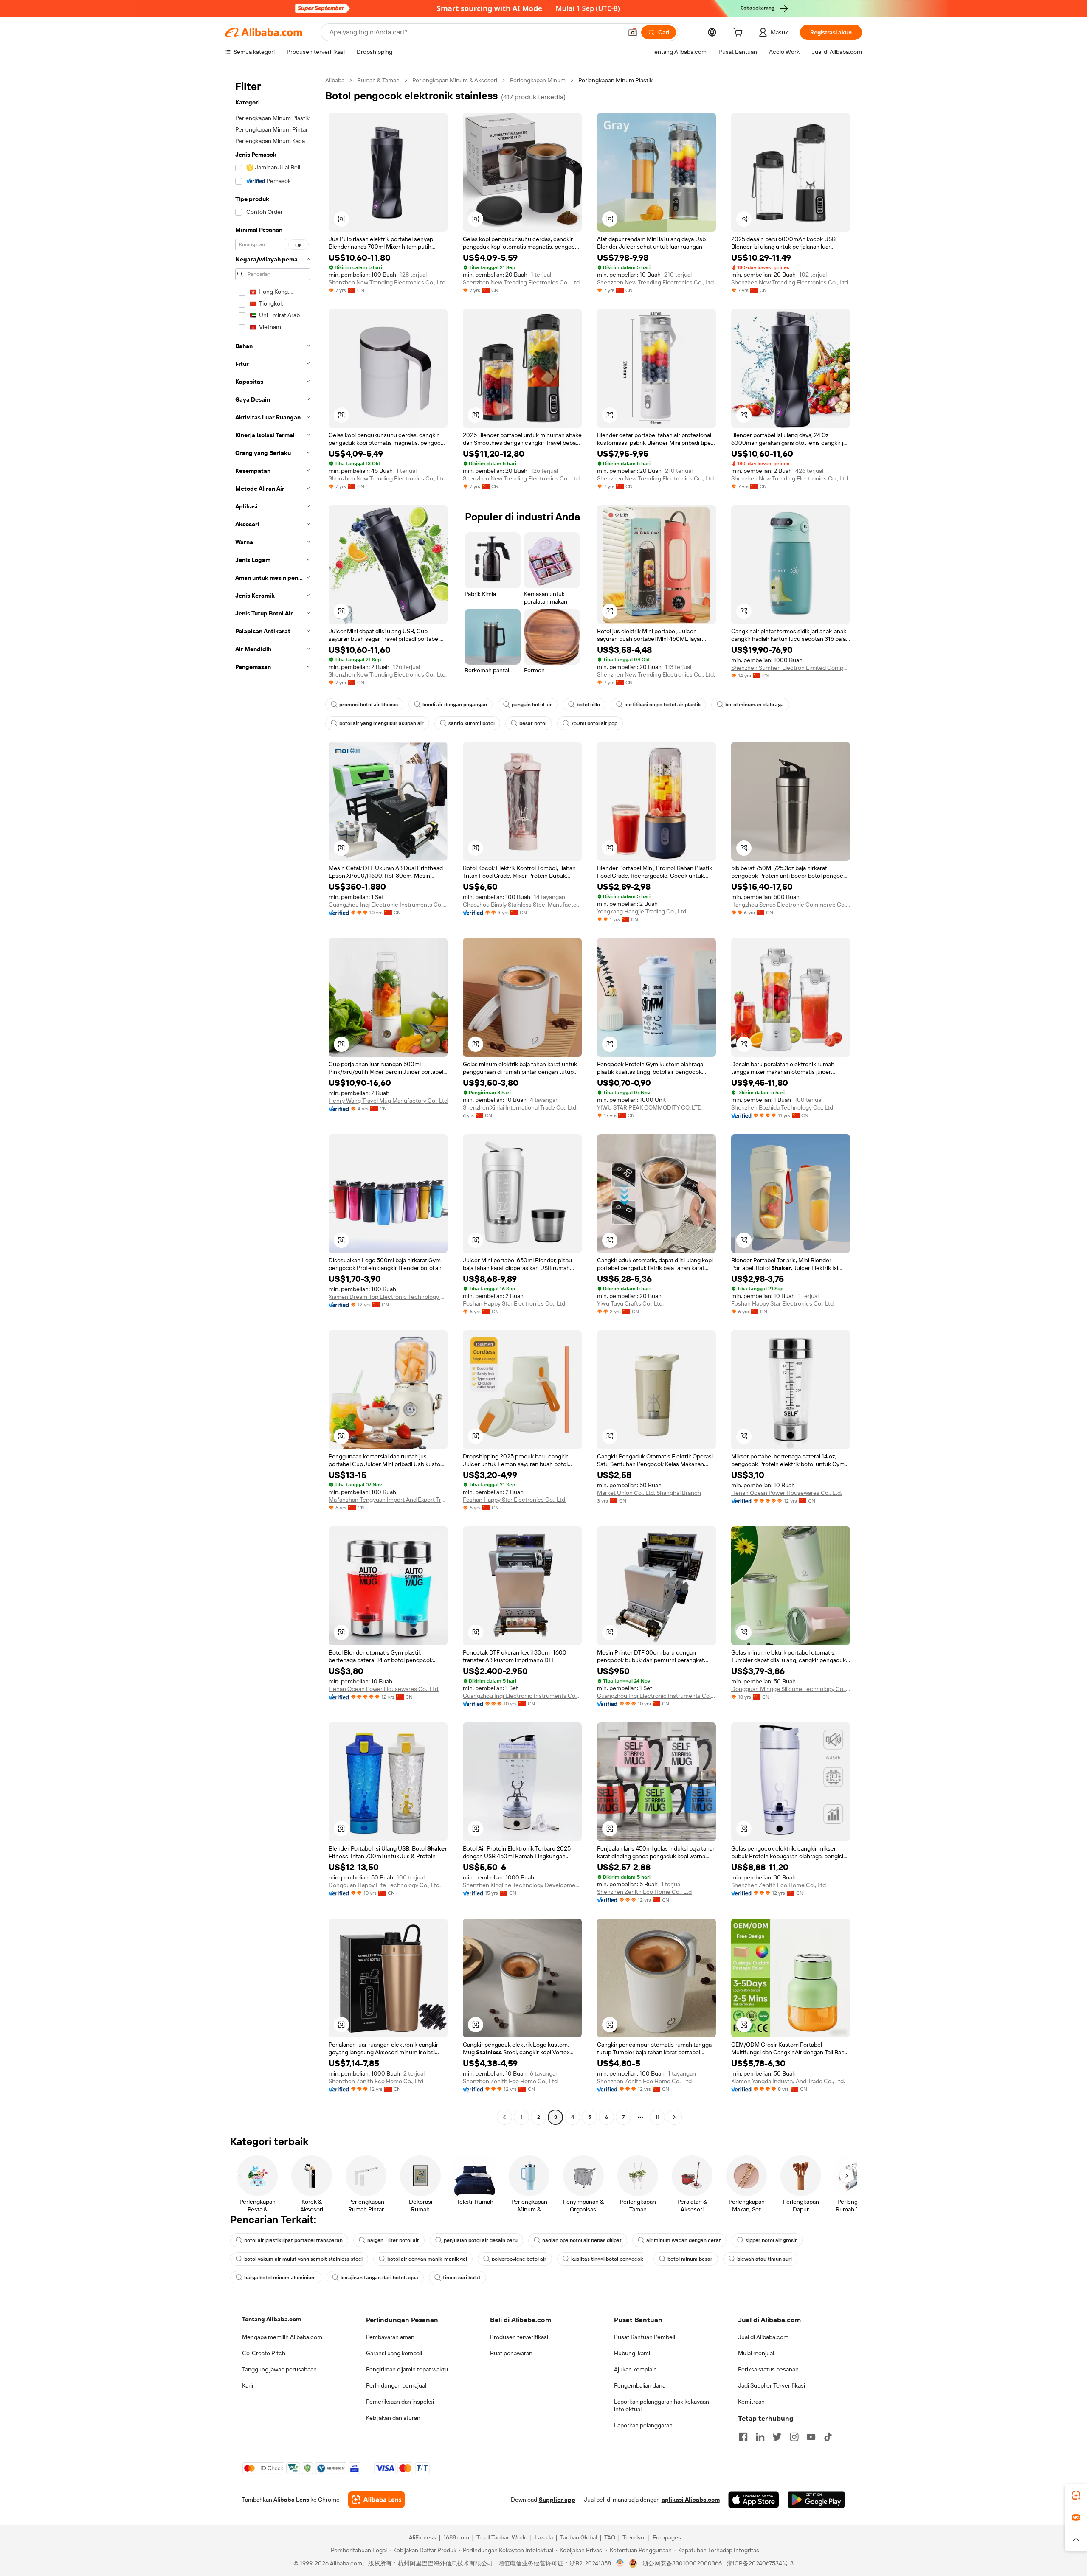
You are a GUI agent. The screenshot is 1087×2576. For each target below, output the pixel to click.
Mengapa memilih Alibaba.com (282, 2337)
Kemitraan (751, 2402)
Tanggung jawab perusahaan (279, 2369)
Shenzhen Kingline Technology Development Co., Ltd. (522, 1885)
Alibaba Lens (291, 2500)
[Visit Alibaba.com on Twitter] (777, 2437)
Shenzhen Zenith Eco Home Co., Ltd (644, 1892)
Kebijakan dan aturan (393, 2418)
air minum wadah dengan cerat (684, 2240)
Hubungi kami (632, 2353)
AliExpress (422, 2537)
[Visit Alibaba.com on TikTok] (828, 2437)
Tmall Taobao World (502, 2537)
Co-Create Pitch (264, 2353)
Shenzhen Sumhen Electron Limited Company (791, 668)
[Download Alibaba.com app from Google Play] (816, 2500)
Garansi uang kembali (394, 2353)
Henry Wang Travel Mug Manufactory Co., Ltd (388, 1101)
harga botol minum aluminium (280, 2278)
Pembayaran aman (390, 2337)
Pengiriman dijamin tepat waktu (407, 2369)
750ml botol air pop (594, 723)
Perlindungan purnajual (396, 2385)
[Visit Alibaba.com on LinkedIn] (760, 2437)
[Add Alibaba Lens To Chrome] (376, 2500)
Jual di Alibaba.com (763, 2337)
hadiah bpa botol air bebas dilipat (582, 2240)
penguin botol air (532, 705)
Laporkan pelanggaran (643, 2425)
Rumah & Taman (378, 80)
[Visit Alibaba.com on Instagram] (794, 2437)
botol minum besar (690, 2259)
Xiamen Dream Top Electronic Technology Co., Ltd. (388, 1297)
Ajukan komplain (635, 2369)
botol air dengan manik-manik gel (427, 2259)
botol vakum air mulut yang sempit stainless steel (303, 2259)
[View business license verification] (620, 2563)
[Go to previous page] (504, 2117)
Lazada (544, 2537)
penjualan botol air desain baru (481, 2240)
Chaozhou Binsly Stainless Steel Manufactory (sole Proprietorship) (522, 905)
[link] (1076, 2495)
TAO (610, 2537)
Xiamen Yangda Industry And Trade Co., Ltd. (788, 2081)
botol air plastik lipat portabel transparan (293, 2240)
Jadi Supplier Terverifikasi (772, 2385)
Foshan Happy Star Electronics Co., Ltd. (515, 1303)
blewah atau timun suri (765, 2259)
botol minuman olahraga (755, 705)
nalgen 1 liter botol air (393, 2240)
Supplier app (557, 2500)
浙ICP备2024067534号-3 (760, 2563)
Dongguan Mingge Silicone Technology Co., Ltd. (791, 1689)
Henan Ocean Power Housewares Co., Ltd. (787, 1493)
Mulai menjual (756, 2353)
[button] (633, 32)
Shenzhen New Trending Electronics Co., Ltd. (388, 282)
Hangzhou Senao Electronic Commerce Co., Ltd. (791, 905)
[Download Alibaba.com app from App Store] (754, 2500)
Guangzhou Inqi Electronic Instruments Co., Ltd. (388, 905)
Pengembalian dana (640, 2385)
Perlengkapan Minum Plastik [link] (615, 80)
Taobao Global (579, 2537)
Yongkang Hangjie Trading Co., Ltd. (642, 911)
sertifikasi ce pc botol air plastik (663, 705)
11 (657, 2117)
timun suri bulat (462, 2278)
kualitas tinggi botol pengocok (607, 2259)
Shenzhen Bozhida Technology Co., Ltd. (783, 1107)
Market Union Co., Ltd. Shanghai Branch (649, 1493)
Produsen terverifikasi (519, 2337)
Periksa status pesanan (768, 2369)
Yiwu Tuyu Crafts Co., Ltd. (630, 1303)
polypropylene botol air (519, 2259)
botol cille (588, 705)
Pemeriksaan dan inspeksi (400, 2402)
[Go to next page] (674, 2117)
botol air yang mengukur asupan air (382, 723)
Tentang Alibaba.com (272, 2319)
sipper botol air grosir (771, 2240)
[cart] (740, 34)
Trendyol (634, 2537)
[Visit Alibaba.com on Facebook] (743, 2437)
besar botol (533, 723)
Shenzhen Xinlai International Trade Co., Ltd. (520, 1107)
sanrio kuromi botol (472, 723)
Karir (248, 2385)
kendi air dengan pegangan (455, 705)
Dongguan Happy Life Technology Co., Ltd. (385, 1885)
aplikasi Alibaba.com (691, 2500)
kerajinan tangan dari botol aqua (379, 2278)
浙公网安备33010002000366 (682, 2563)
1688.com (456, 2537)
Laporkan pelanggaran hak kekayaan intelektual (662, 2405)
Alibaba (335, 80)
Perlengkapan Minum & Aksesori (455, 80)
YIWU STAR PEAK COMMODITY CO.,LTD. (650, 1107)
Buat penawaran (511, 2353)
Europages (667, 2537)
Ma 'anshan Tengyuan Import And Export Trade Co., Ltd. (388, 1500)
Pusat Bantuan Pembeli (645, 2337)
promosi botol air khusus (369, 705)
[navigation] (273, 1100)
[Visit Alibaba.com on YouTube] (811, 2437)
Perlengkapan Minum (538, 80)
